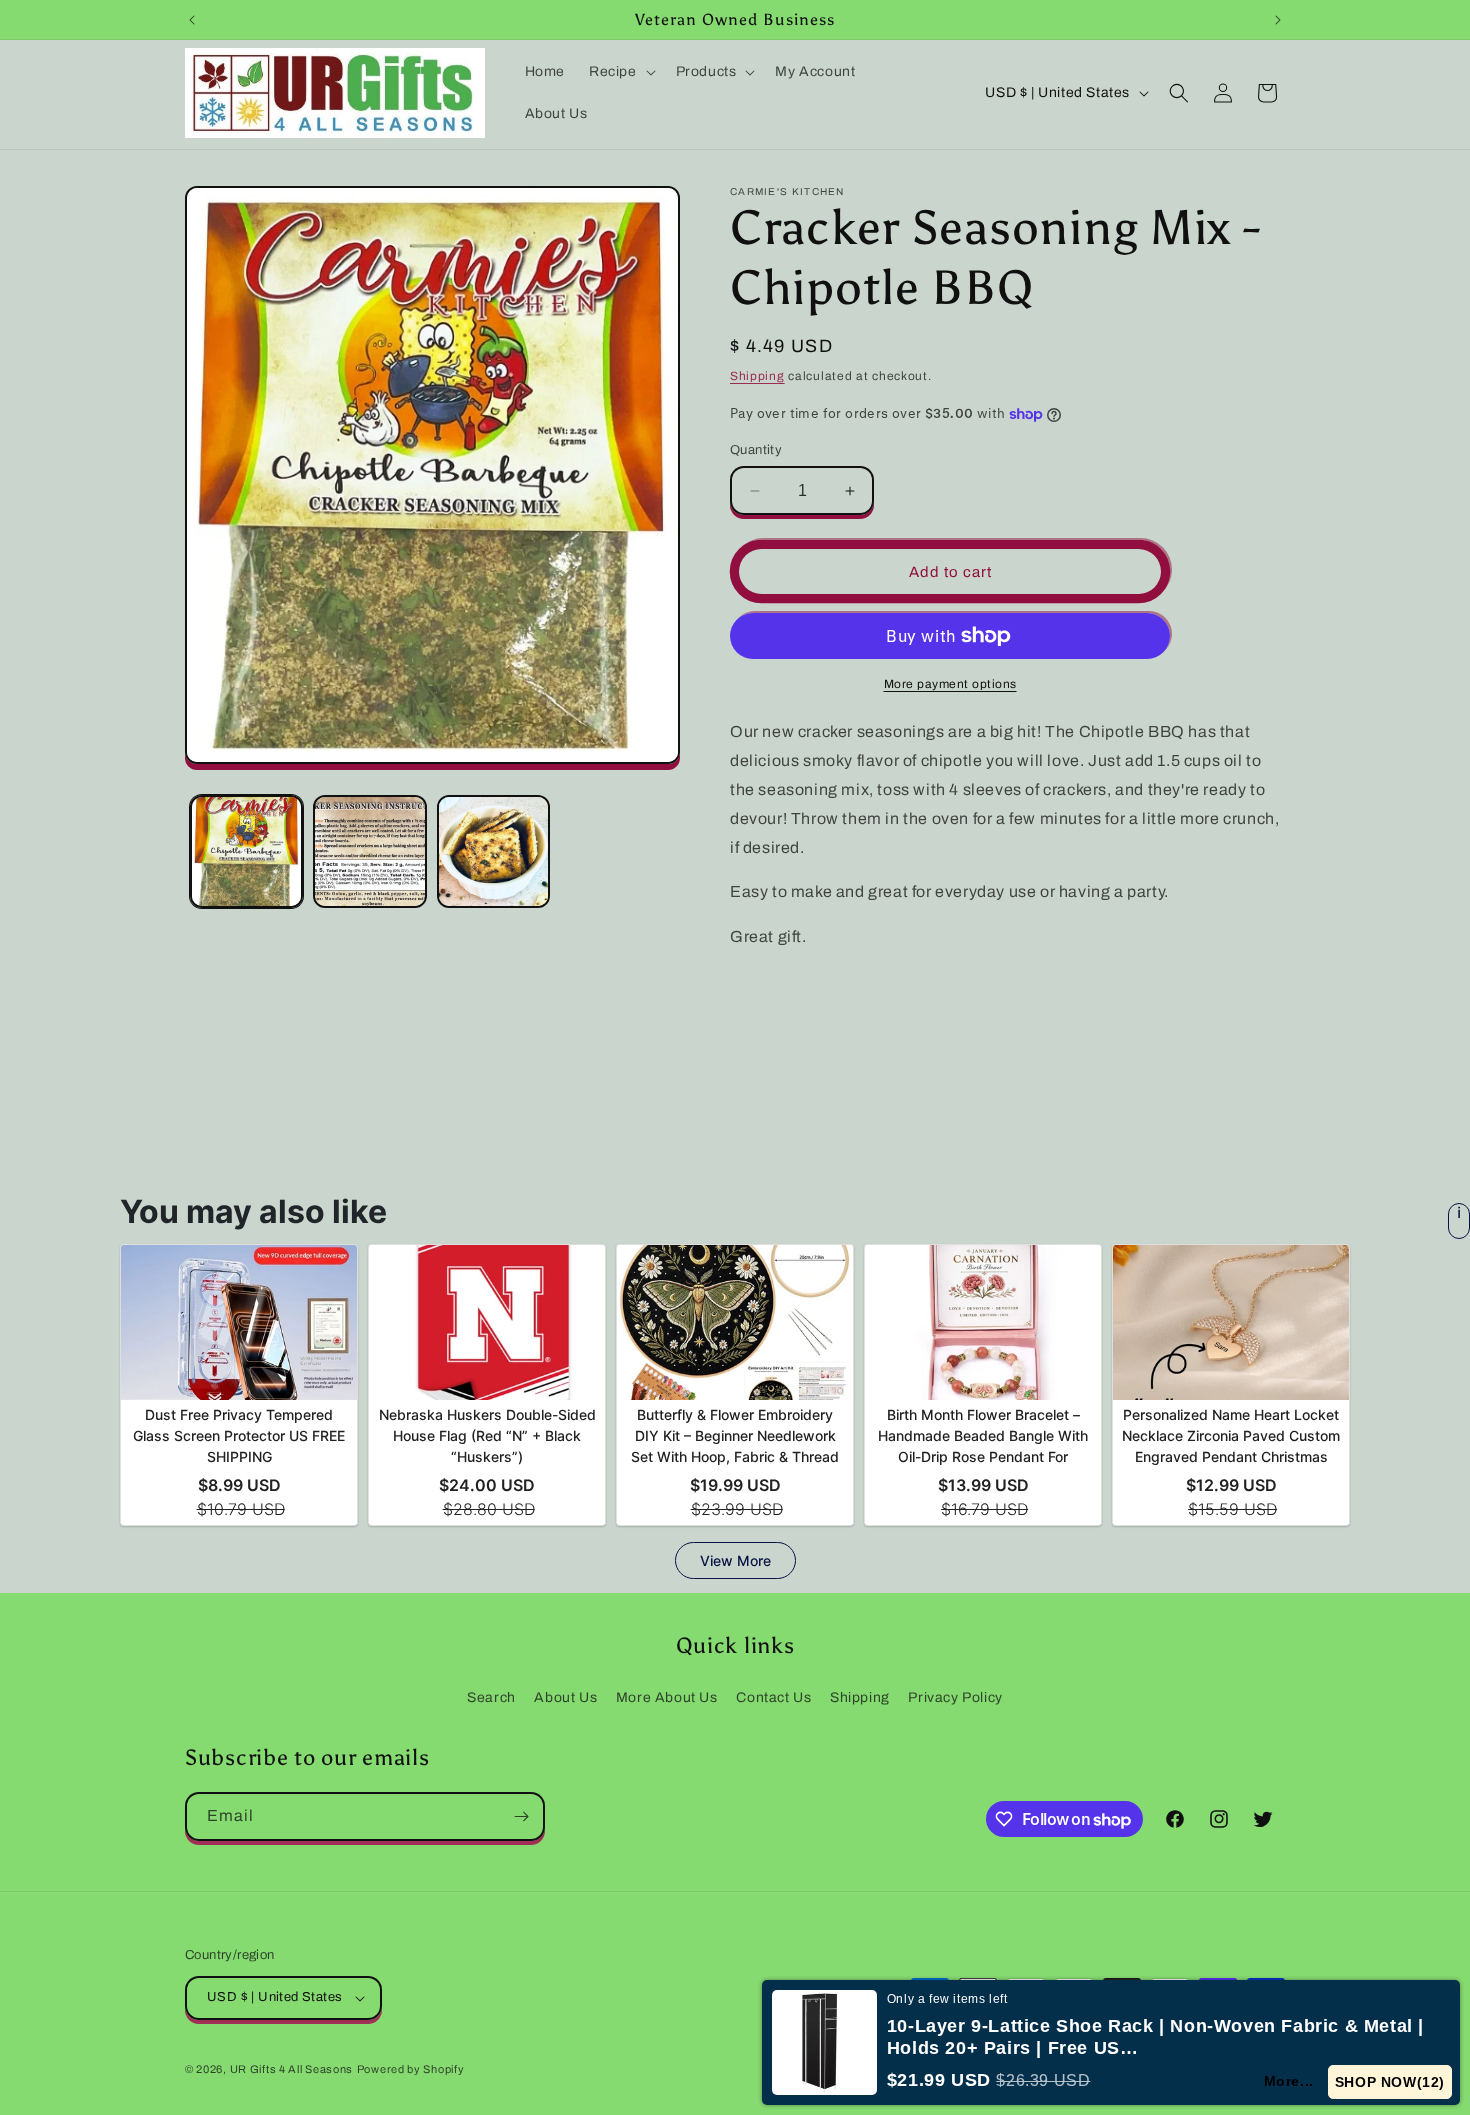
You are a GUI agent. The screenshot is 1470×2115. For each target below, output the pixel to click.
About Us (565, 1697)
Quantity (756, 450)
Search (491, 1697)
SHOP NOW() (1390, 2082)
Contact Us (773, 1697)
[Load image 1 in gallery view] (246, 851)
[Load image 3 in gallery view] (493, 851)
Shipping (757, 376)
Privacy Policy (955, 1697)
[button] (620, 72)
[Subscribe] (521, 1816)
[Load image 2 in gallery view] (369, 851)
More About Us (667, 1697)
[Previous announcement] (192, 20)
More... (1290, 2081)
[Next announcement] (1278, 20)
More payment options (950, 684)
